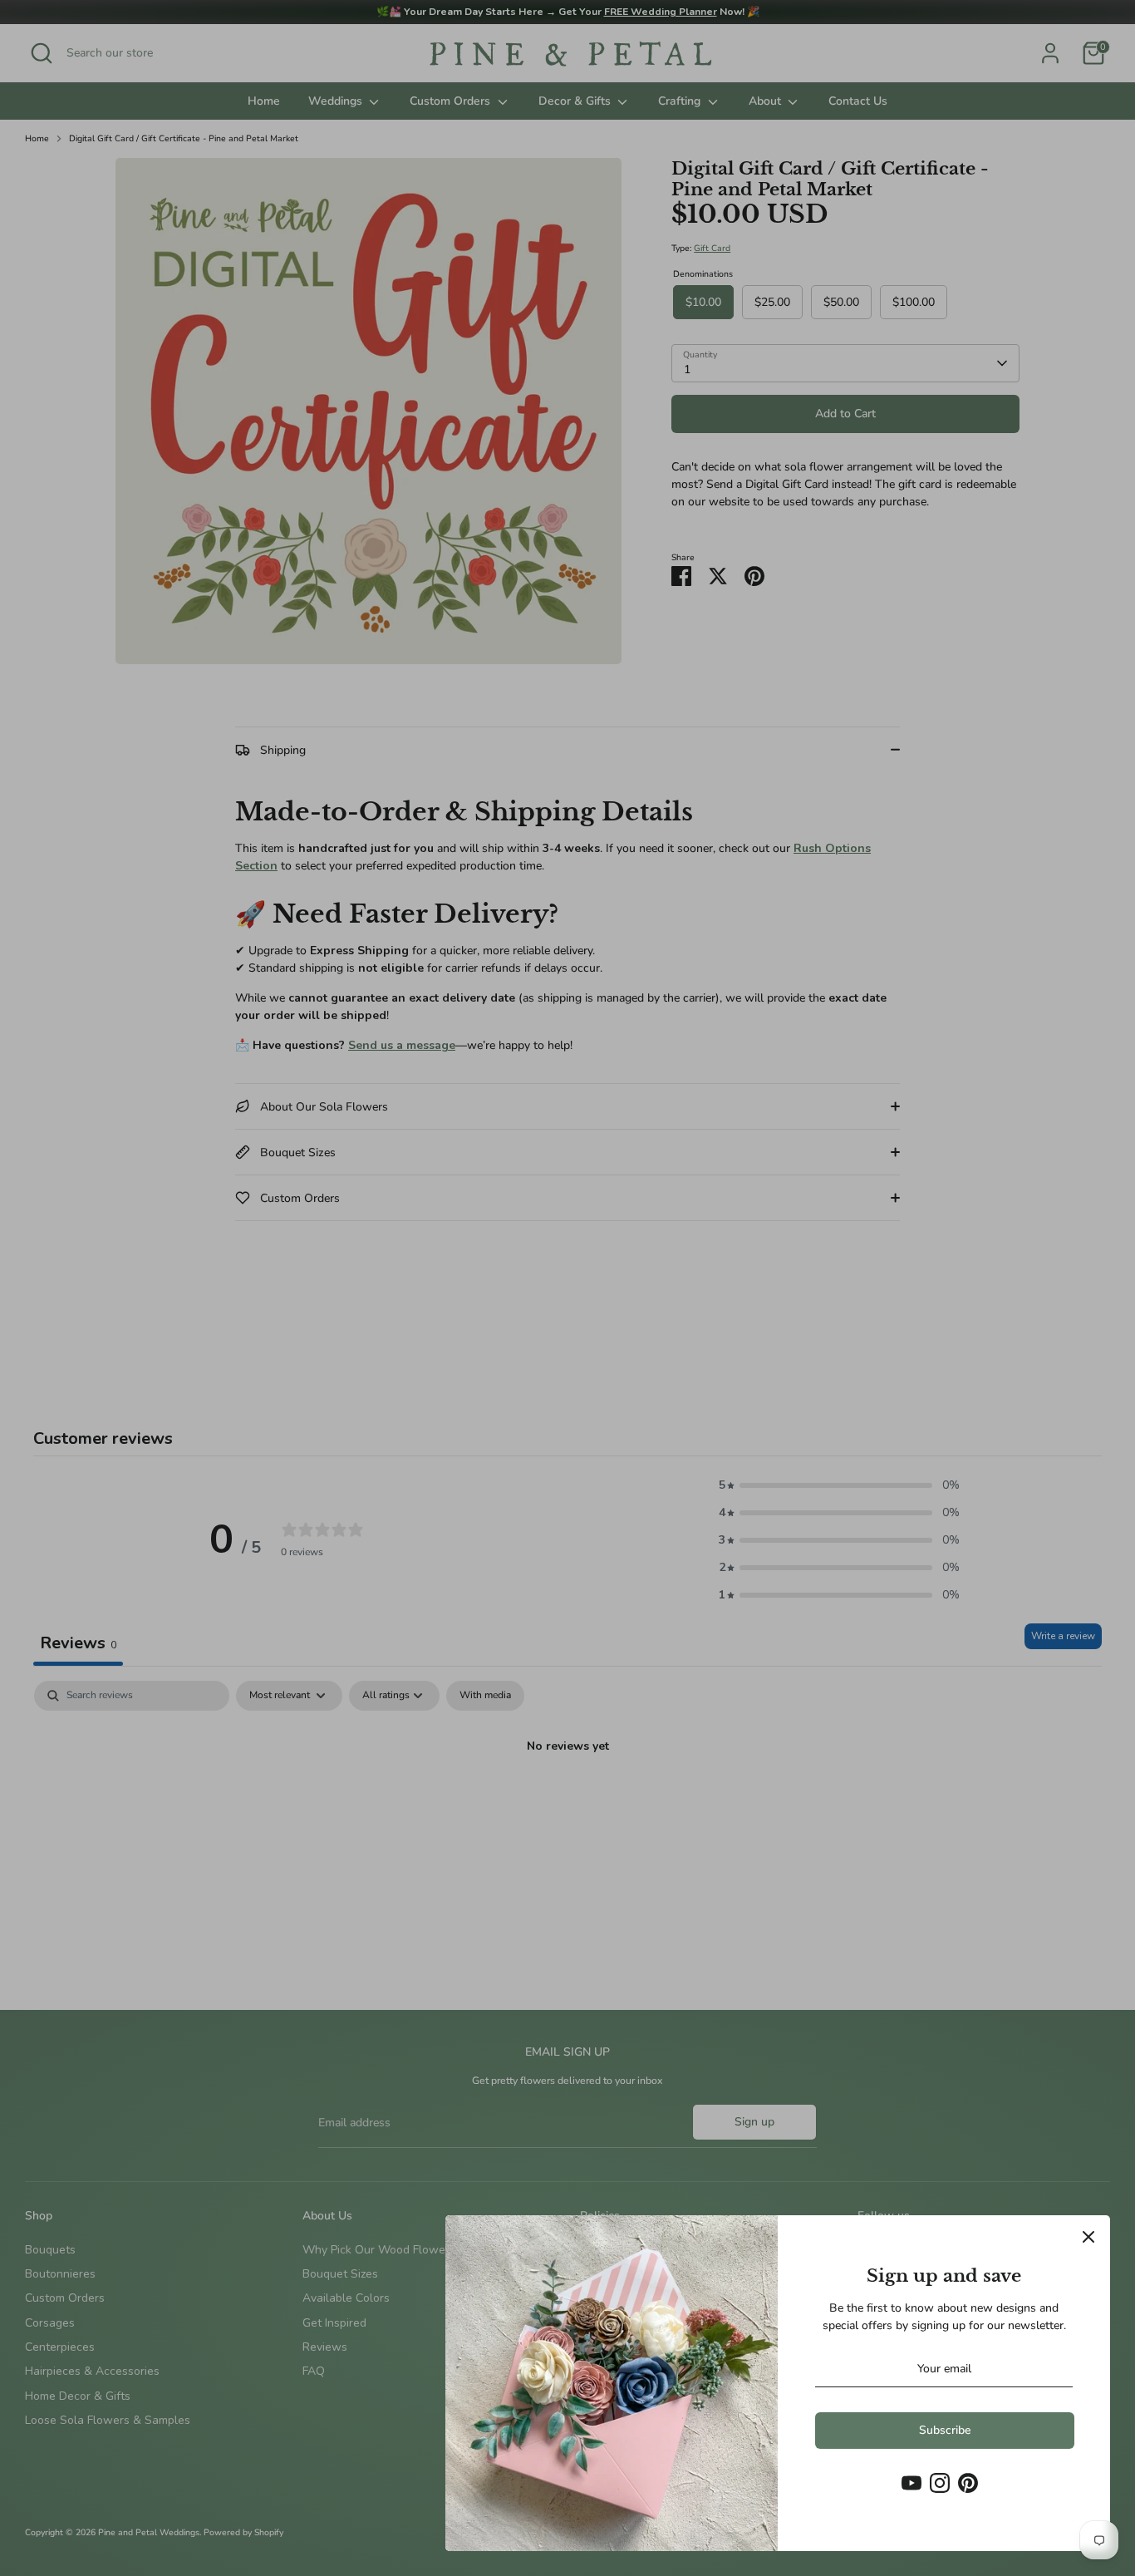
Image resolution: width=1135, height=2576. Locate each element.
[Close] (1088, 2237)
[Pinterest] (968, 2483)
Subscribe (945, 2430)
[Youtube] (911, 2483)
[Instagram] (940, 2483)
